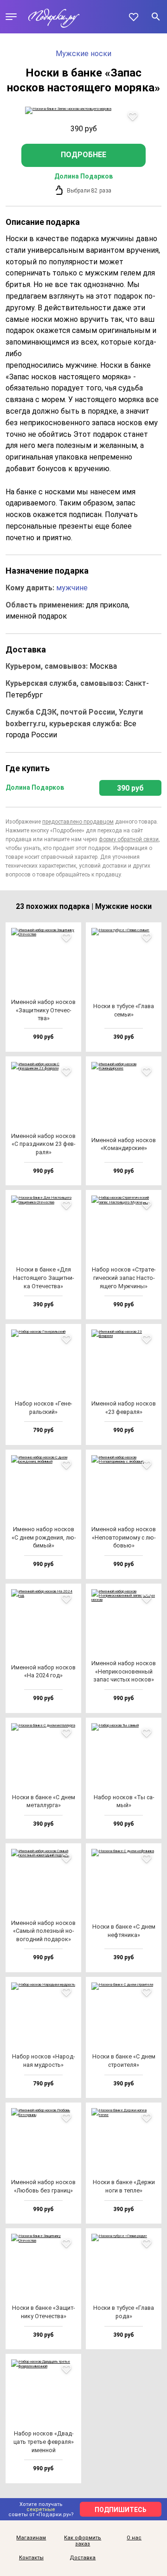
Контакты (31, 2558)
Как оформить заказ (83, 2541)
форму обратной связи (129, 839)
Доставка (83, 2558)
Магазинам (31, 2538)
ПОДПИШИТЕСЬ (121, 2510)
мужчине (72, 588)
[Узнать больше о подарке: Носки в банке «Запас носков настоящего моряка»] (83, 110)
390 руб (130, 788)
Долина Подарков (83, 176)
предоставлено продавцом (78, 822)
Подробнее (83, 155)
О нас (134, 2538)
